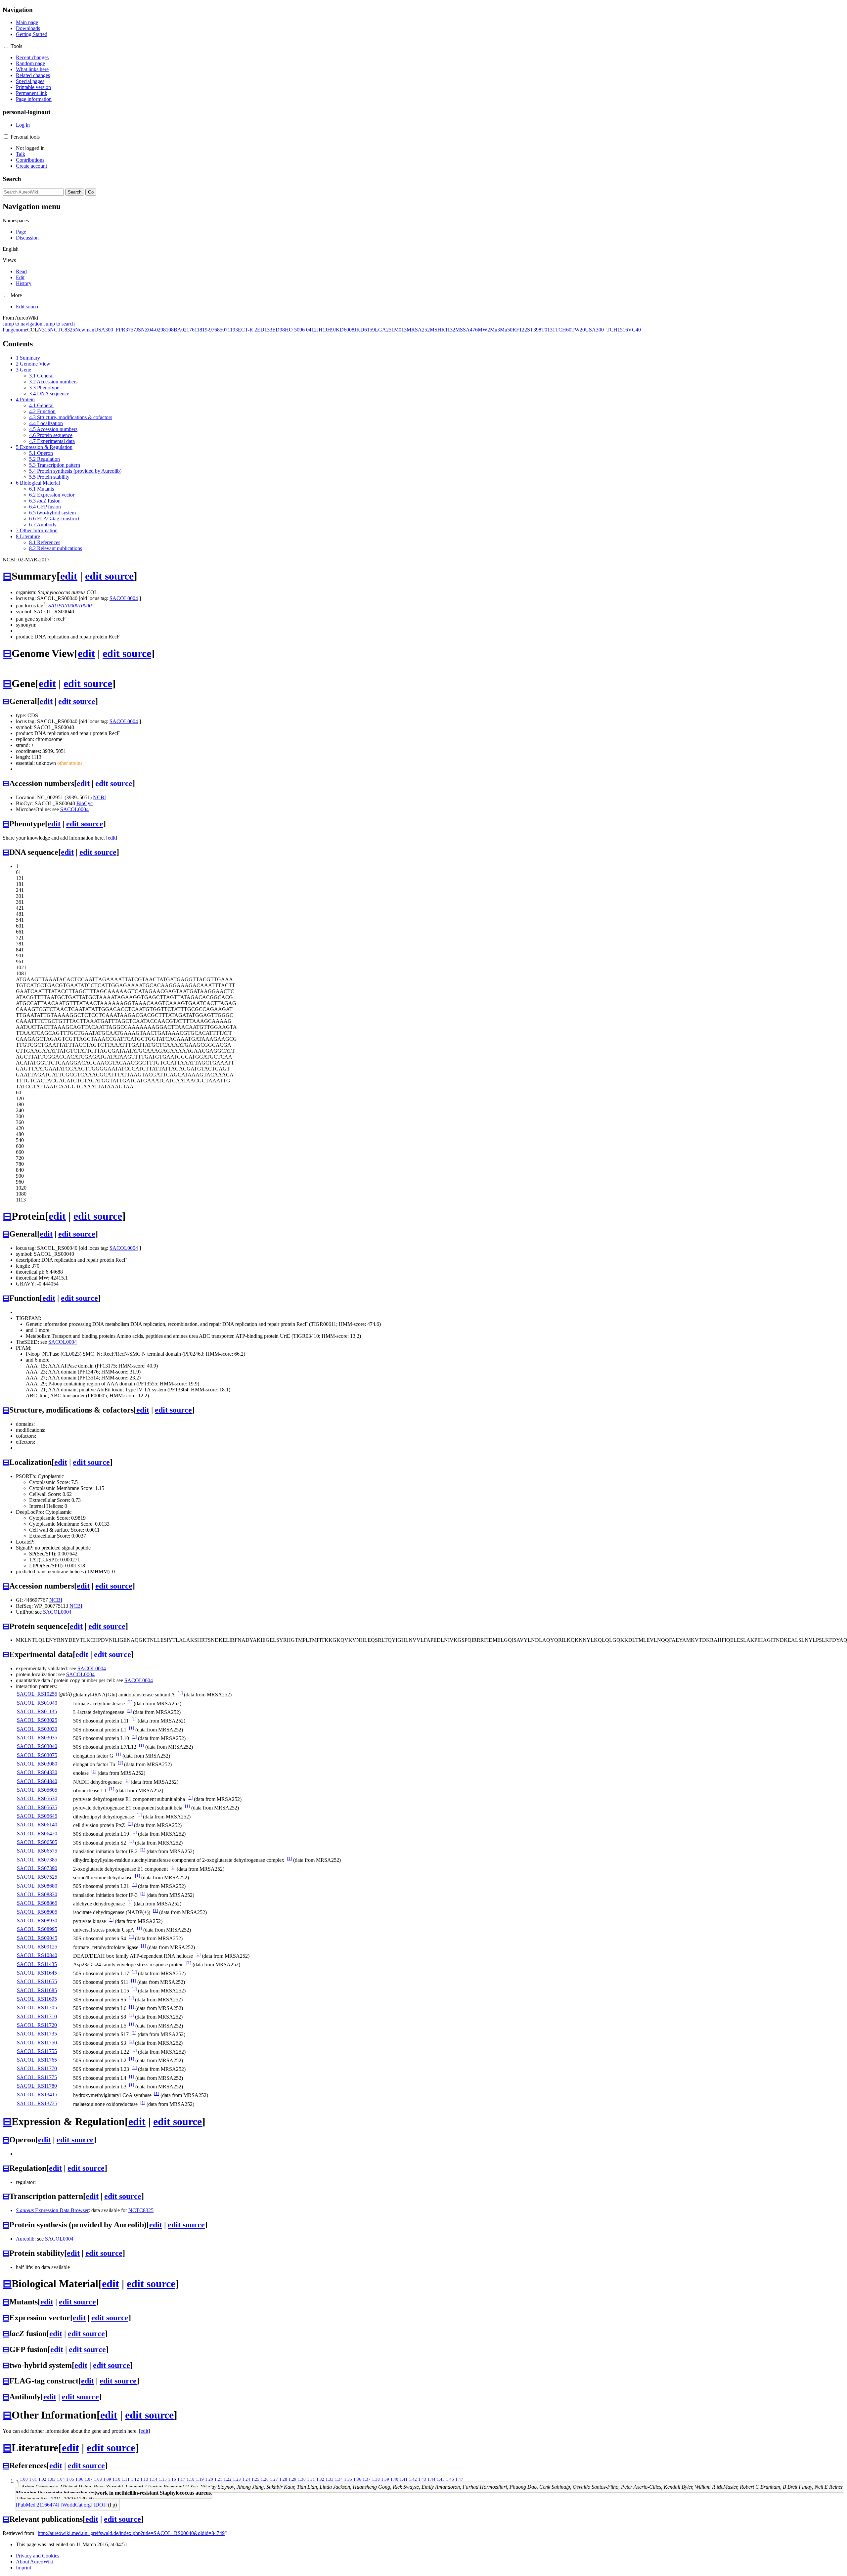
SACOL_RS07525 (37, 1877)
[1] (180, 1693)
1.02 (42, 2479)
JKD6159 (365, 330)
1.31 (311, 2479)
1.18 (191, 2479)
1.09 (107, 2479)
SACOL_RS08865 (37, 1903)
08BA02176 (181, 330)
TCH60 (563, 330)
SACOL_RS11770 (37, 2068)
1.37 (367, 2479)
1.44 (431, 2479)
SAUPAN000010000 (70, 606)
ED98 (279, 330)
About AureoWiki (35, 2562)
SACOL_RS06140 (37, 1825)
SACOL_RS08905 (37, 1912)
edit (69, 576)
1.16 (172, 2479)
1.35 (348, 2479)
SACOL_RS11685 (37, 1990)
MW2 (484, 330)
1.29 (292, 2479)
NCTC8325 (63, 330)
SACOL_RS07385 (37, 1860)
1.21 (218, 2479)
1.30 (302, 2479)
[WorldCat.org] (76, 2505)
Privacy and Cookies (38, 2556)
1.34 (339, 2479)
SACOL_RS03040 (37, 1746)
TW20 (578, 330)
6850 (220, 330)
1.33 (330, 2479)
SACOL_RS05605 (37, 1790)
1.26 (265, 2479)
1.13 (144, 2479)
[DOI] (100, 2505)
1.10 (116, 2479)
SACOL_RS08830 (37, 1894)
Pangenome (15, 330)
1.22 (228, 2479)
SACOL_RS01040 (37, 1703)
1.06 (79, 2479)
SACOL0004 (124, 598)
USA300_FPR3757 (115, 330)
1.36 (357, 2479)
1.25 (255, 2479)
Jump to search (59, 324)
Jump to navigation (22, 324)
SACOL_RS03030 (37, 1729)
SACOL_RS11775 (37, 2077)
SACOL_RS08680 (37, 1886)
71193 (231, 330)
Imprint (23, 2568)
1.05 (70, 2479)
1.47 (459, 2479)
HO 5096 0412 (301, 330)
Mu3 (495, 330)
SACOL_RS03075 (37, 1755)
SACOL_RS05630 (37, 1798)
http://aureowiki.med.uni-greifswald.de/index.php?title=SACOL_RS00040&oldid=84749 (131, 2533)
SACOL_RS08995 (37, 1929)
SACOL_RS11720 (37, 2025)
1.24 (246, 2479)
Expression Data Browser (52, 2210)
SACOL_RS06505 (37, 1842)
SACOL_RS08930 (37, 1921)
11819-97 (204, 330)
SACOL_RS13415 (37, 2095)
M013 (400, 330)
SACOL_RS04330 (37, 1772)
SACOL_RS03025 (37, 1720)
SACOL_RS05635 (37, 1807)
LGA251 (384, 330)
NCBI (99, 797)
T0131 (548, 330)
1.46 (450, 2479)
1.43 (422, 2479)
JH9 (330, 330)
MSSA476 (467, 330)
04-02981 (158, 330)
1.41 (404, 2479)
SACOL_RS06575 (37, 1851)
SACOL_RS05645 (37, 1816)
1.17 (181, 2479)
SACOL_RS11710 (37, 2016)
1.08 (98, 2479)
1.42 (413, 2479)
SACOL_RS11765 (37, 2060)
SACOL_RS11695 (37, 1999)
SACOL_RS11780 (37, 2086)
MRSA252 (418, 330)
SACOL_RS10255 (37, 1694)
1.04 (61, 2479)
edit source (109, 576)
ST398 (534, 330)
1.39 (385, 2479)
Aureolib (25, 2239)
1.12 (135, 2479)
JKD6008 (344, 330)
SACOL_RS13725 (37, 2103)
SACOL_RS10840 (37, 1955)
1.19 (200, 2479)
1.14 (154, 2479)
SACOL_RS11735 (37, 2034)
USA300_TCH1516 (606, 330)
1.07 (89, 2479)
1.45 (441, 2479)
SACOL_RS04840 (37, 1781)
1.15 (163, 2479)
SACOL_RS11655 (37, 1981)
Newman (85, 330)
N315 (44, 330)
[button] (6, 46)
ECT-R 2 (247, 330)
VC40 (634, 330)
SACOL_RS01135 (37, 1711)
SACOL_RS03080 (37, 1764)
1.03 (52, 2479)
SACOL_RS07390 (37, 1868)
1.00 (24, 2479)
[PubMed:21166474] (38, 2505)
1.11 (126, 2479)
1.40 (394, 2479)
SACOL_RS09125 (37, 1947)
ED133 (265, 330)
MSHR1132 (443, 330)
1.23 (237, 2479)
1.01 (33, 2479)
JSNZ (142, 330)
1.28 (283, 2479)
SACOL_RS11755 (37, 2051)
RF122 (520, 330)
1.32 (320, 2479)
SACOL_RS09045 (37, 1938)
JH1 (321, 330)
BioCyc (85, 803)
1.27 (274, 2479)
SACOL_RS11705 (37, 2008)
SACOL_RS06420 (37, 1834)
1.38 (376, 2479)
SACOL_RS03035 (37, 1738)
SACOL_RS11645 (37, 1973)
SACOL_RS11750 (37, 2043)
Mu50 (506, 330)
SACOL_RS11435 (37, 1964)
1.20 (209, 2479)
